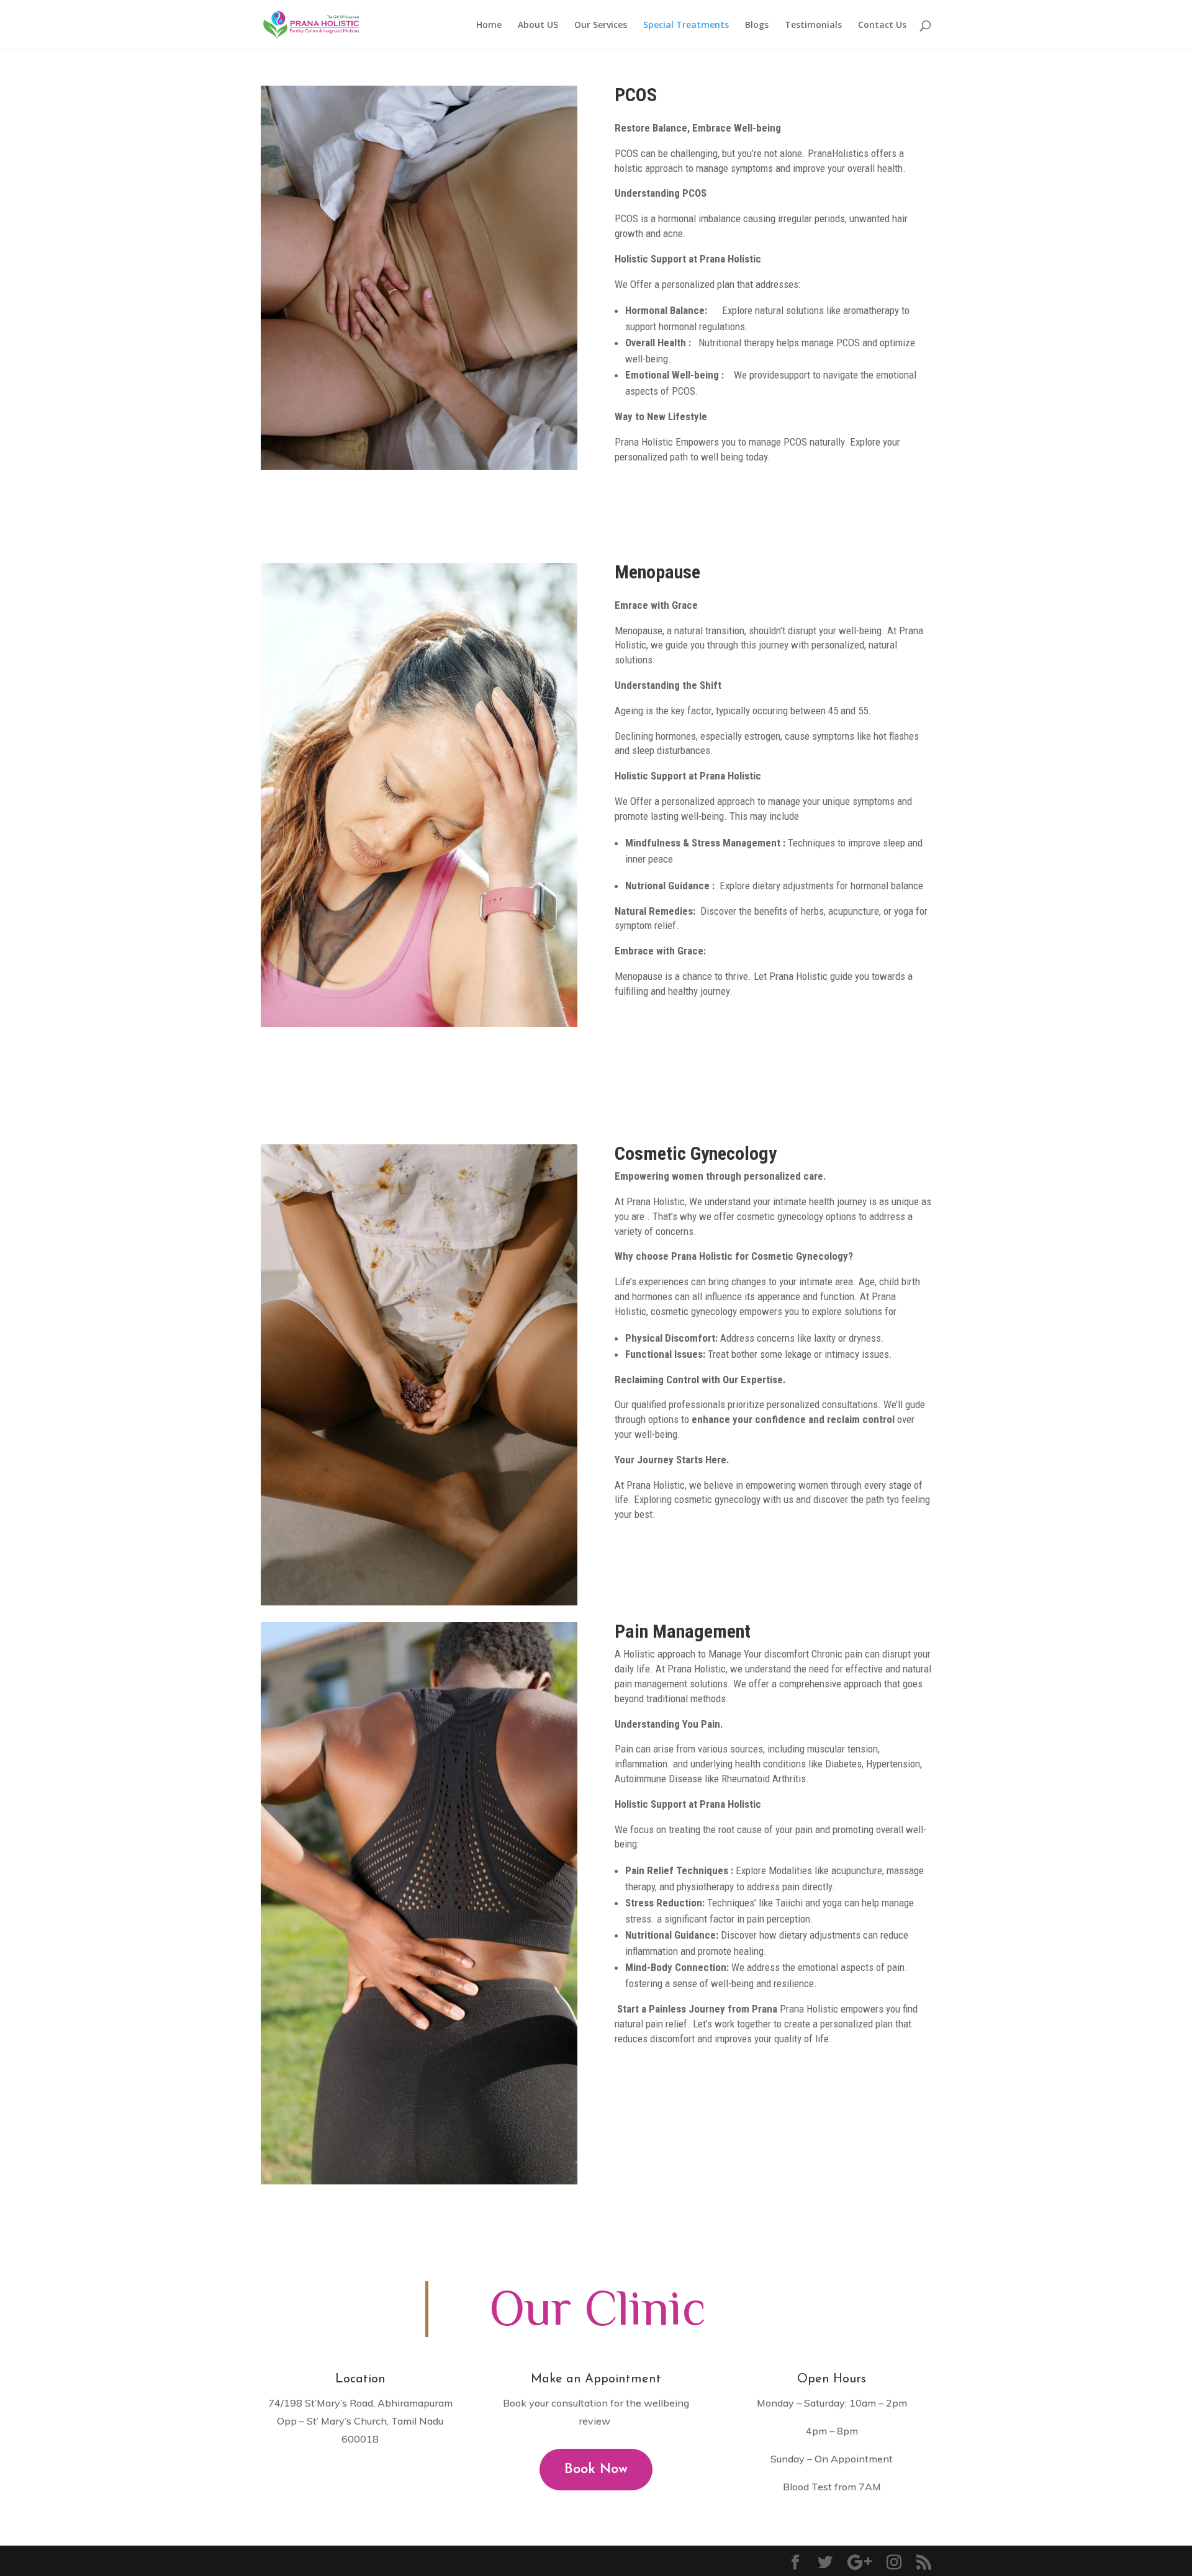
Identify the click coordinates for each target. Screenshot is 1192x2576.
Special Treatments (686, 25)
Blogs (757, 25)
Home (489, 25)
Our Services (601, 25)
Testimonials (813, 25)
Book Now (596, 2470)
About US (538, 25)
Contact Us (882, 25)
